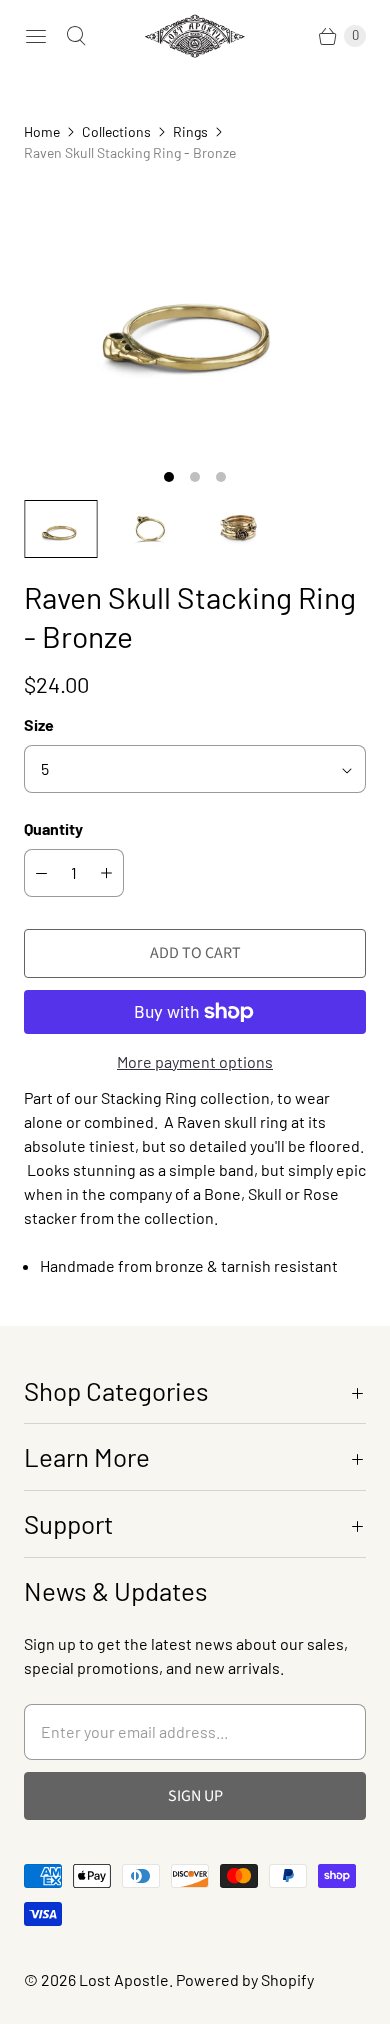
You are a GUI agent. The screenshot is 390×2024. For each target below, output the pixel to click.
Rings (190, 131)
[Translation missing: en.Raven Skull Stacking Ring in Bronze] (61, 529)
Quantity (53, 828)
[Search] (76, 36)
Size (39, 724)
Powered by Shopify (245, 1979)
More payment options (195, 1061)
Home (42, 131)
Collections (116, 131)
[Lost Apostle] (195, 36)
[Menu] (36, 36)
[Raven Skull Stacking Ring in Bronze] (195, 319)
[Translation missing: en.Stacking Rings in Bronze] (240, 528)
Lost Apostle (124, 1979)
